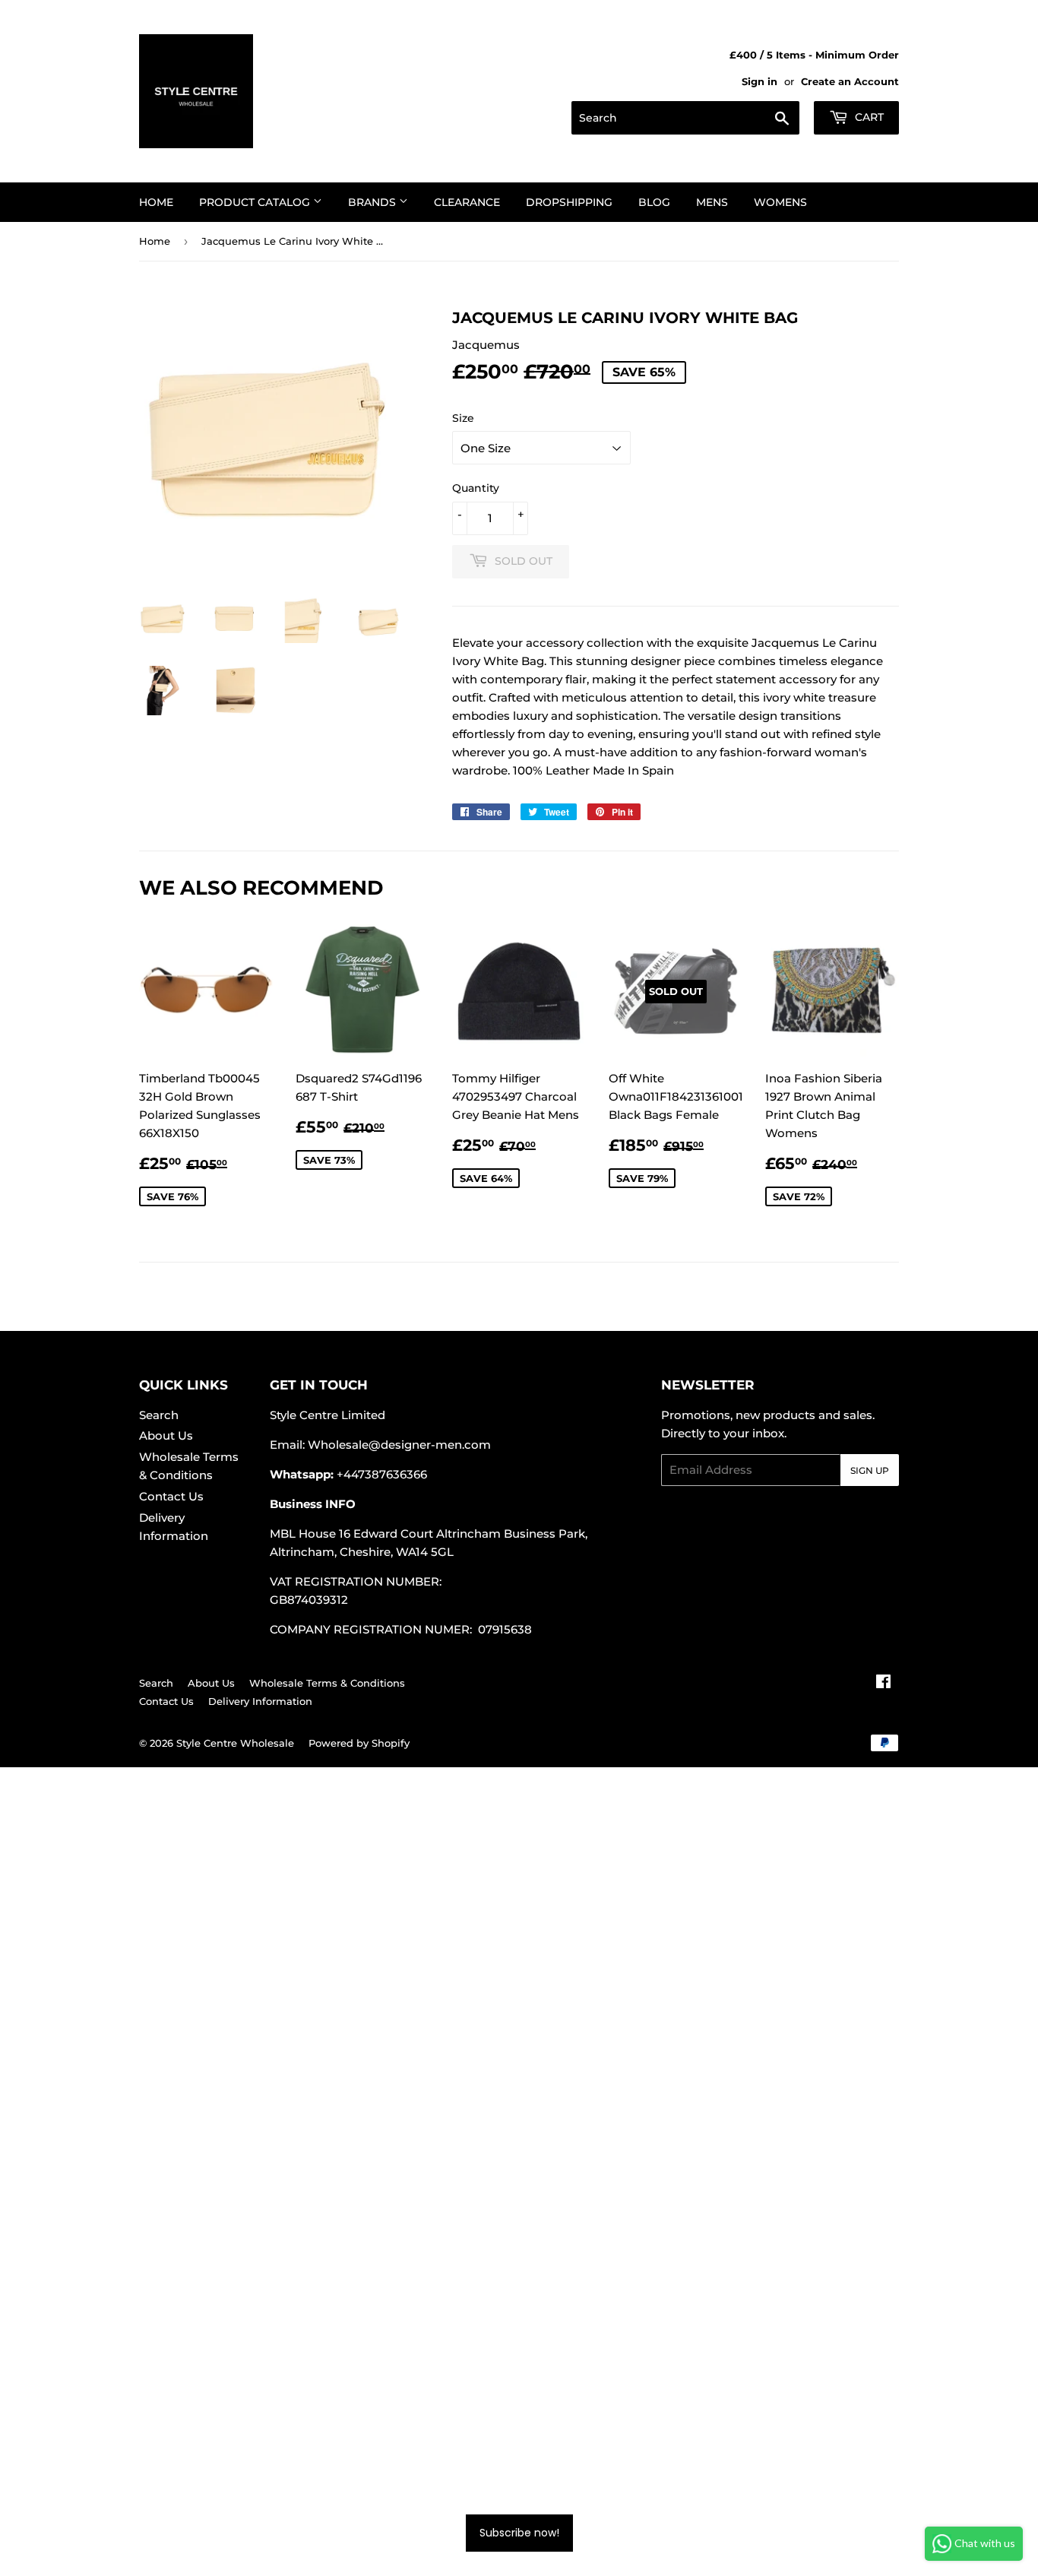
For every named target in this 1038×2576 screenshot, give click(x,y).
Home (156, 202)
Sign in (760, 82)
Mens (712, 202)
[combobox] (685, 118)
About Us (166, 1435)
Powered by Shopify (359, 1743)
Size (463, 418)
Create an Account (850, 82)
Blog (654, 202)
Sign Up (870, 1470)
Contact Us (171, 1496)
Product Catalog (256, 202)
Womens (780, 202)
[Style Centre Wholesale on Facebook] (883, 1683)
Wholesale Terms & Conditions (327, 1683)
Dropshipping (569, 202)
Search (159, 1415)
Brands (373, 202)
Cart (868, 117)
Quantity (476, 488)
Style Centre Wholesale (235, 1743)
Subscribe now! (519, 2533)
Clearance (467, 202)
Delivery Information (260, 1701)
